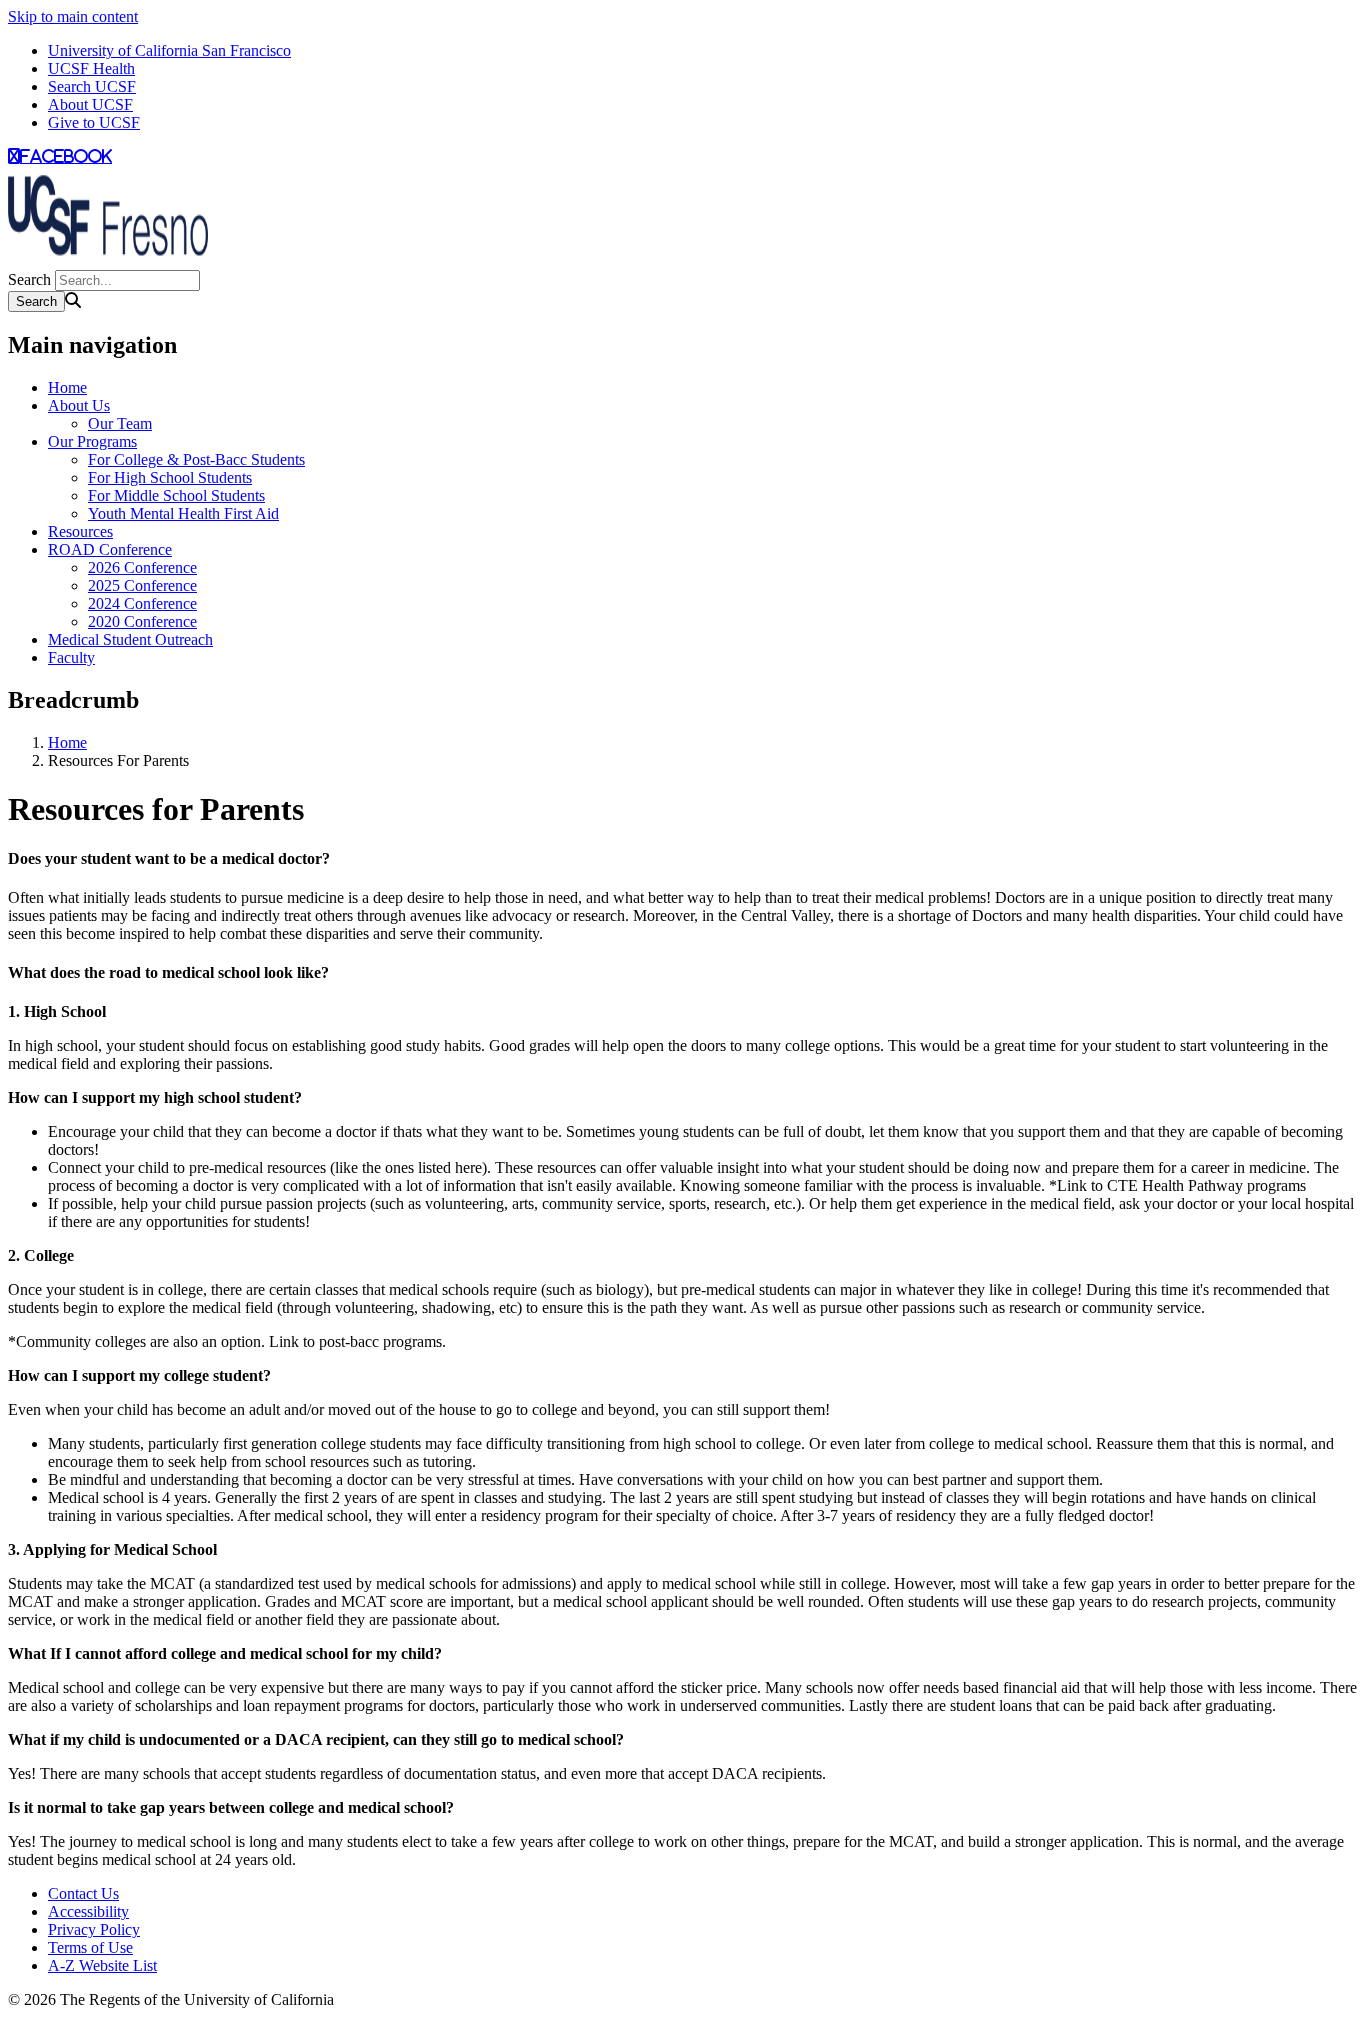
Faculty (71, 657)
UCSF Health (91, 68)
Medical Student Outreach (130, 639)
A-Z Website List (102, 1965)
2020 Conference (142, 621)
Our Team (120, 423)
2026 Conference (142, 567)
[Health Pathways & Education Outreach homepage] (108, 260)
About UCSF (90, 104)
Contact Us (83, 1893)
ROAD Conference (110, 549)
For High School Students (170, 477)
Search (29, 279)
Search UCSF (92, 86)
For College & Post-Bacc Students (196, 459)
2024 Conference (142, 603)
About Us (79, 405)
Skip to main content (73, 16)
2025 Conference (142, 585)
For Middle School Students (176, 495)
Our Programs (92, 441)
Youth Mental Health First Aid (183, 513)
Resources (80, 531)
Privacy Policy (94, 1929)
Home (67, 387)
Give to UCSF (94, 122)
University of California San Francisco (169, 50)
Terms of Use (90, 1947)
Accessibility (88, 1911)
